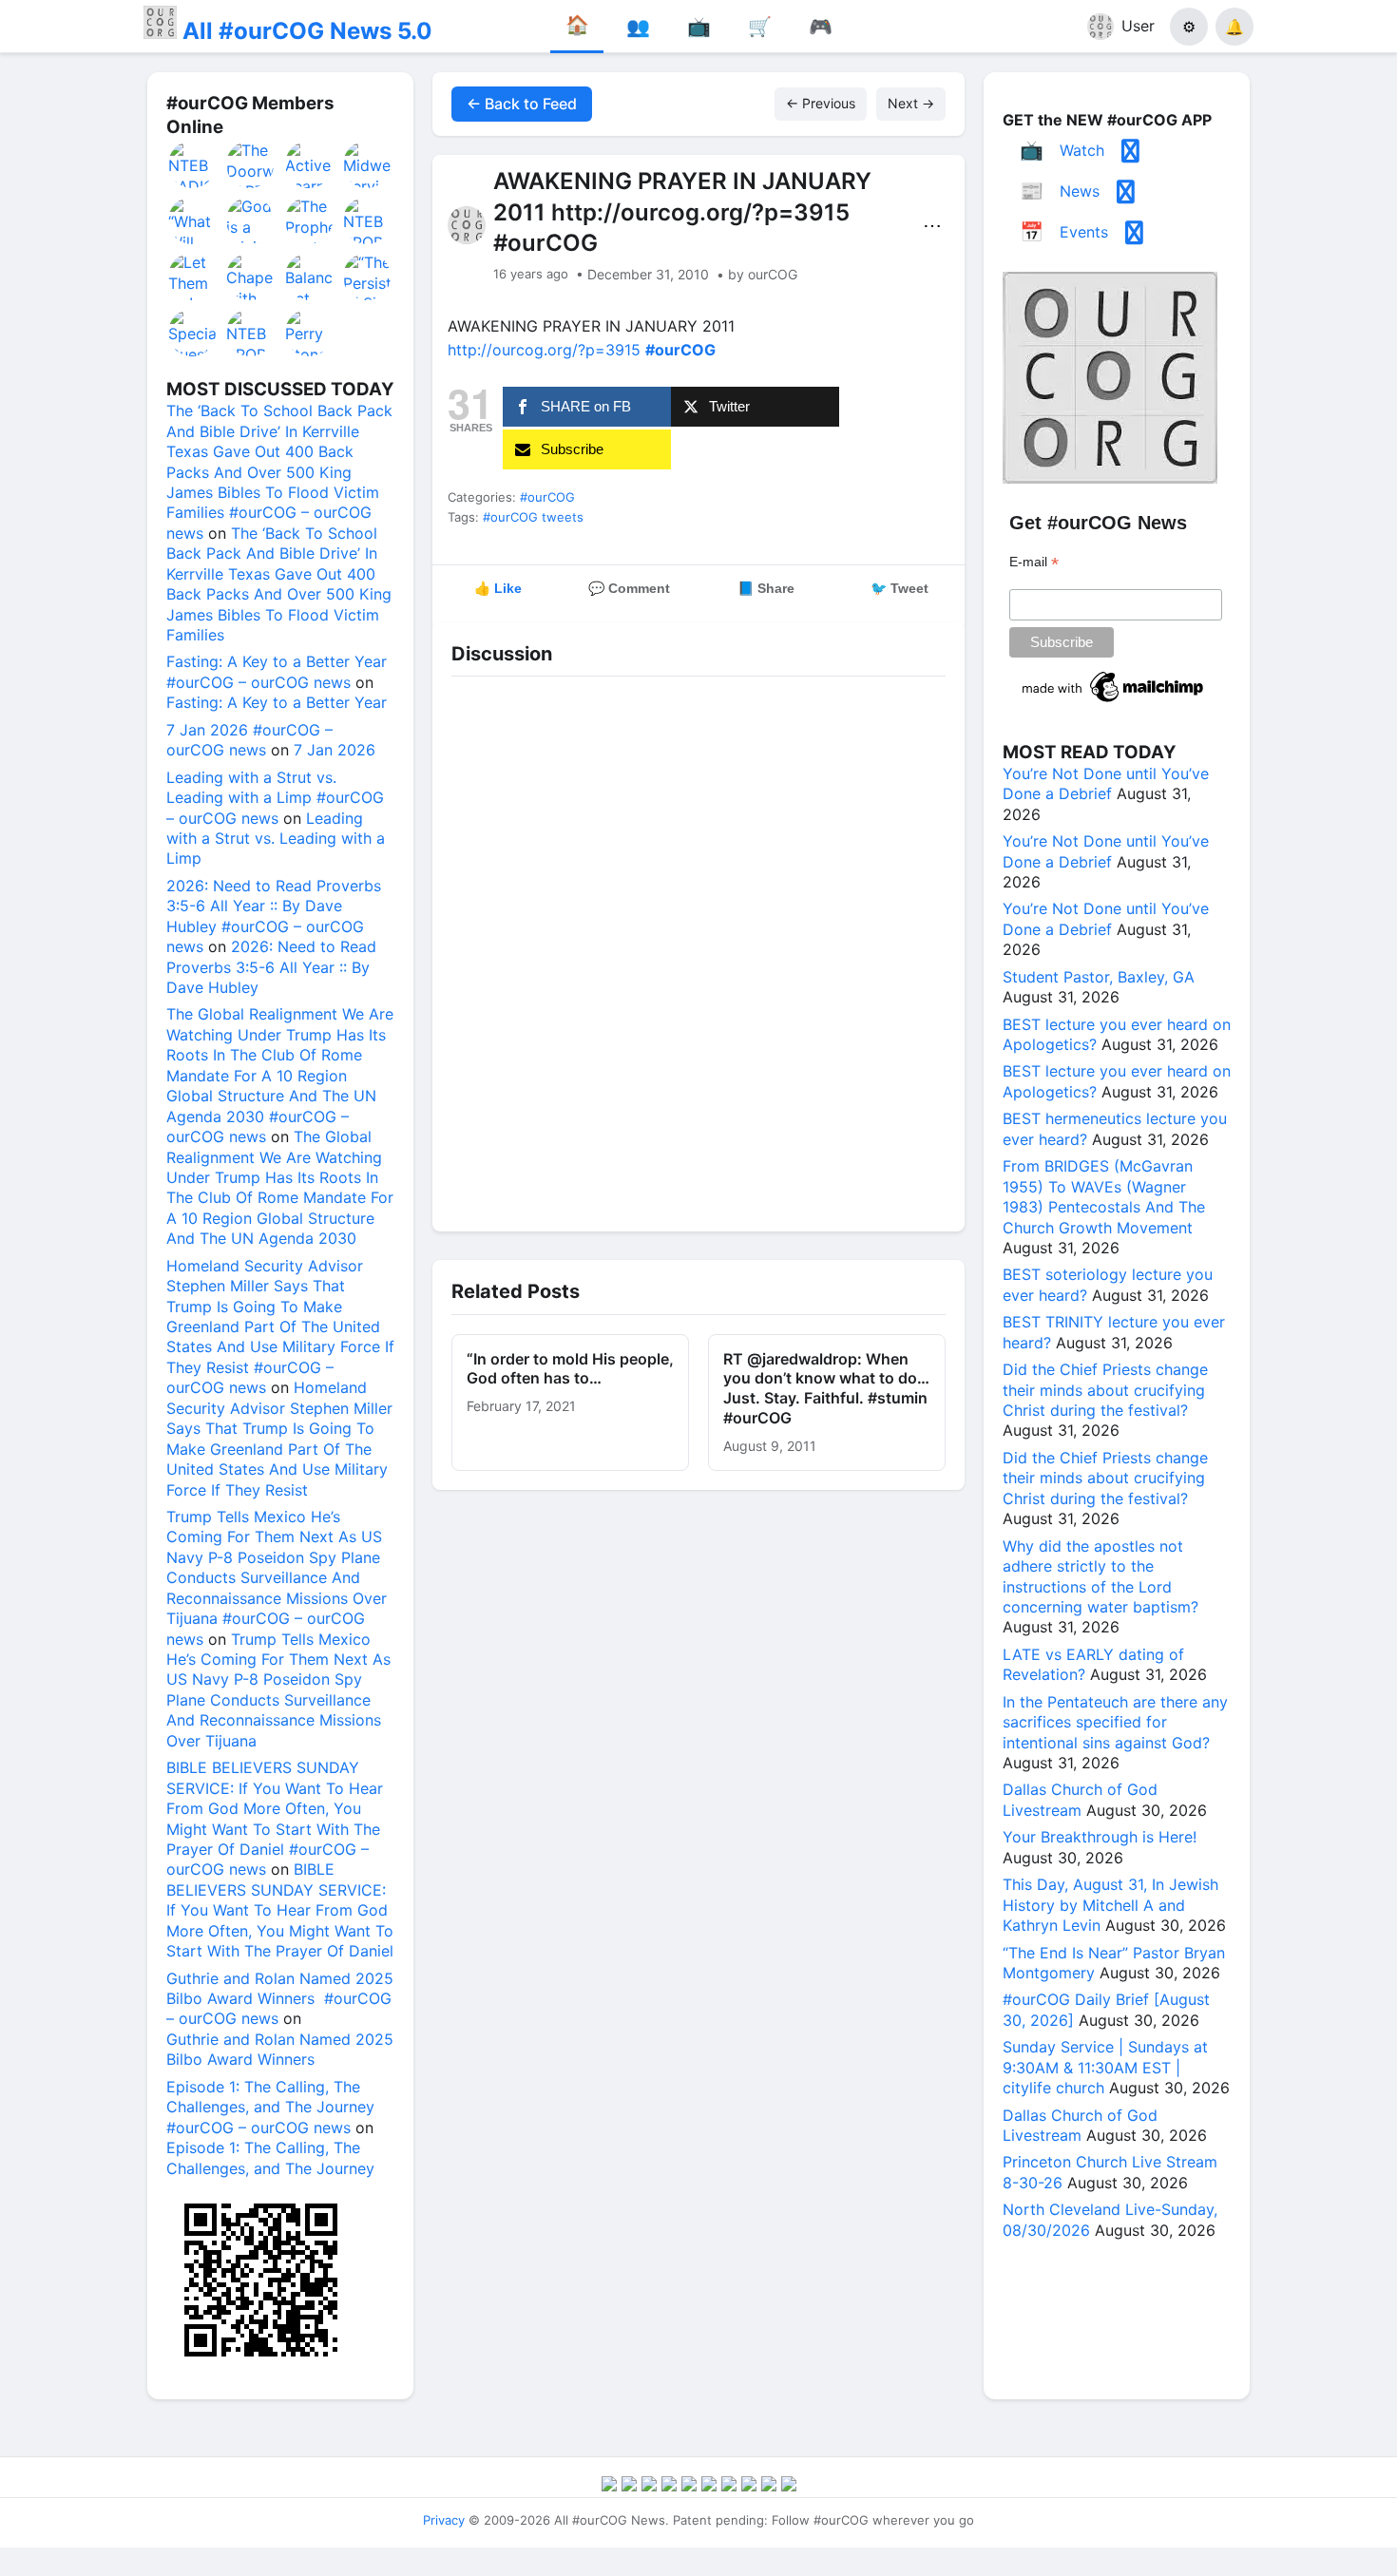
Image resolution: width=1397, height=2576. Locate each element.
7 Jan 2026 (335, 750)
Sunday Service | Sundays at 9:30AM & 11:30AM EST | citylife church (1105, 2067)
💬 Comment (629, 588)
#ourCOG (547, 497)
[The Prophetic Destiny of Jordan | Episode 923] (310, 220)
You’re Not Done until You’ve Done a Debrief (1106, 783)
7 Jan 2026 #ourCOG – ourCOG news (249, 740)
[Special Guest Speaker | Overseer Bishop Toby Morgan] (193, 333)
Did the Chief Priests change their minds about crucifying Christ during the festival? (1105, 1390)
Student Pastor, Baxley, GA (1099, 977)
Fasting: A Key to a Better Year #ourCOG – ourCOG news (277, 671)
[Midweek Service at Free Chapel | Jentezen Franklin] (368, 164)
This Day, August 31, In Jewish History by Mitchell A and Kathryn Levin (1110, 1905)
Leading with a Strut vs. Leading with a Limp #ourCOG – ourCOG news (275, 798)
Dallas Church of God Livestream (1080, 1799)
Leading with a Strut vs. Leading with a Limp (276, 839)
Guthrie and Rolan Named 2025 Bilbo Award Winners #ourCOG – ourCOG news (280, 1999)
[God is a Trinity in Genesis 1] (251, 220)
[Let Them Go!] (193, 277)
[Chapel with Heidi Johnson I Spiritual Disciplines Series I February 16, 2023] (251, 277)
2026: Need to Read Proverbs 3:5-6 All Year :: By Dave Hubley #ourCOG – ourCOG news (274, 916)
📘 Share (766, 588)
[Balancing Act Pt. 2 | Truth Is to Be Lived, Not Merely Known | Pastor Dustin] (310, 277)
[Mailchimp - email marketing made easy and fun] (1114, 702)
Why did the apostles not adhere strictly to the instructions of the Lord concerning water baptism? (1100, 1576)
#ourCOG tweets (533, 517)
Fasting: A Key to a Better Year (277, 702)
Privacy (444, 2520)
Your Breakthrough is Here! (1100, 1837)
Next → (911, 103)
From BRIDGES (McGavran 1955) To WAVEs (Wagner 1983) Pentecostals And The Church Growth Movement (1104, 1196)
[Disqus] (698, 949)
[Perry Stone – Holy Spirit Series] (310, 333)
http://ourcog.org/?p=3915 (544, 350)
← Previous (821, 103)
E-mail (1034, 562)
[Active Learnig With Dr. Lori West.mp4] (310, 164)
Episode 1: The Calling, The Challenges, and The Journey (270, 2157)
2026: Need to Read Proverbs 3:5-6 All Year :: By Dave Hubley (271, 967)
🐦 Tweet (899, 588)
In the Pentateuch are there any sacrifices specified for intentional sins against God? (1115, 1722)
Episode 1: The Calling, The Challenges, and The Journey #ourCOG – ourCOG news (270, 2107)
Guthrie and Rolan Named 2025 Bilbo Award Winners (280, 2049)
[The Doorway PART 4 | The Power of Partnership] (251, 164)
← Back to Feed (522, 104)
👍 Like (498, 588)
